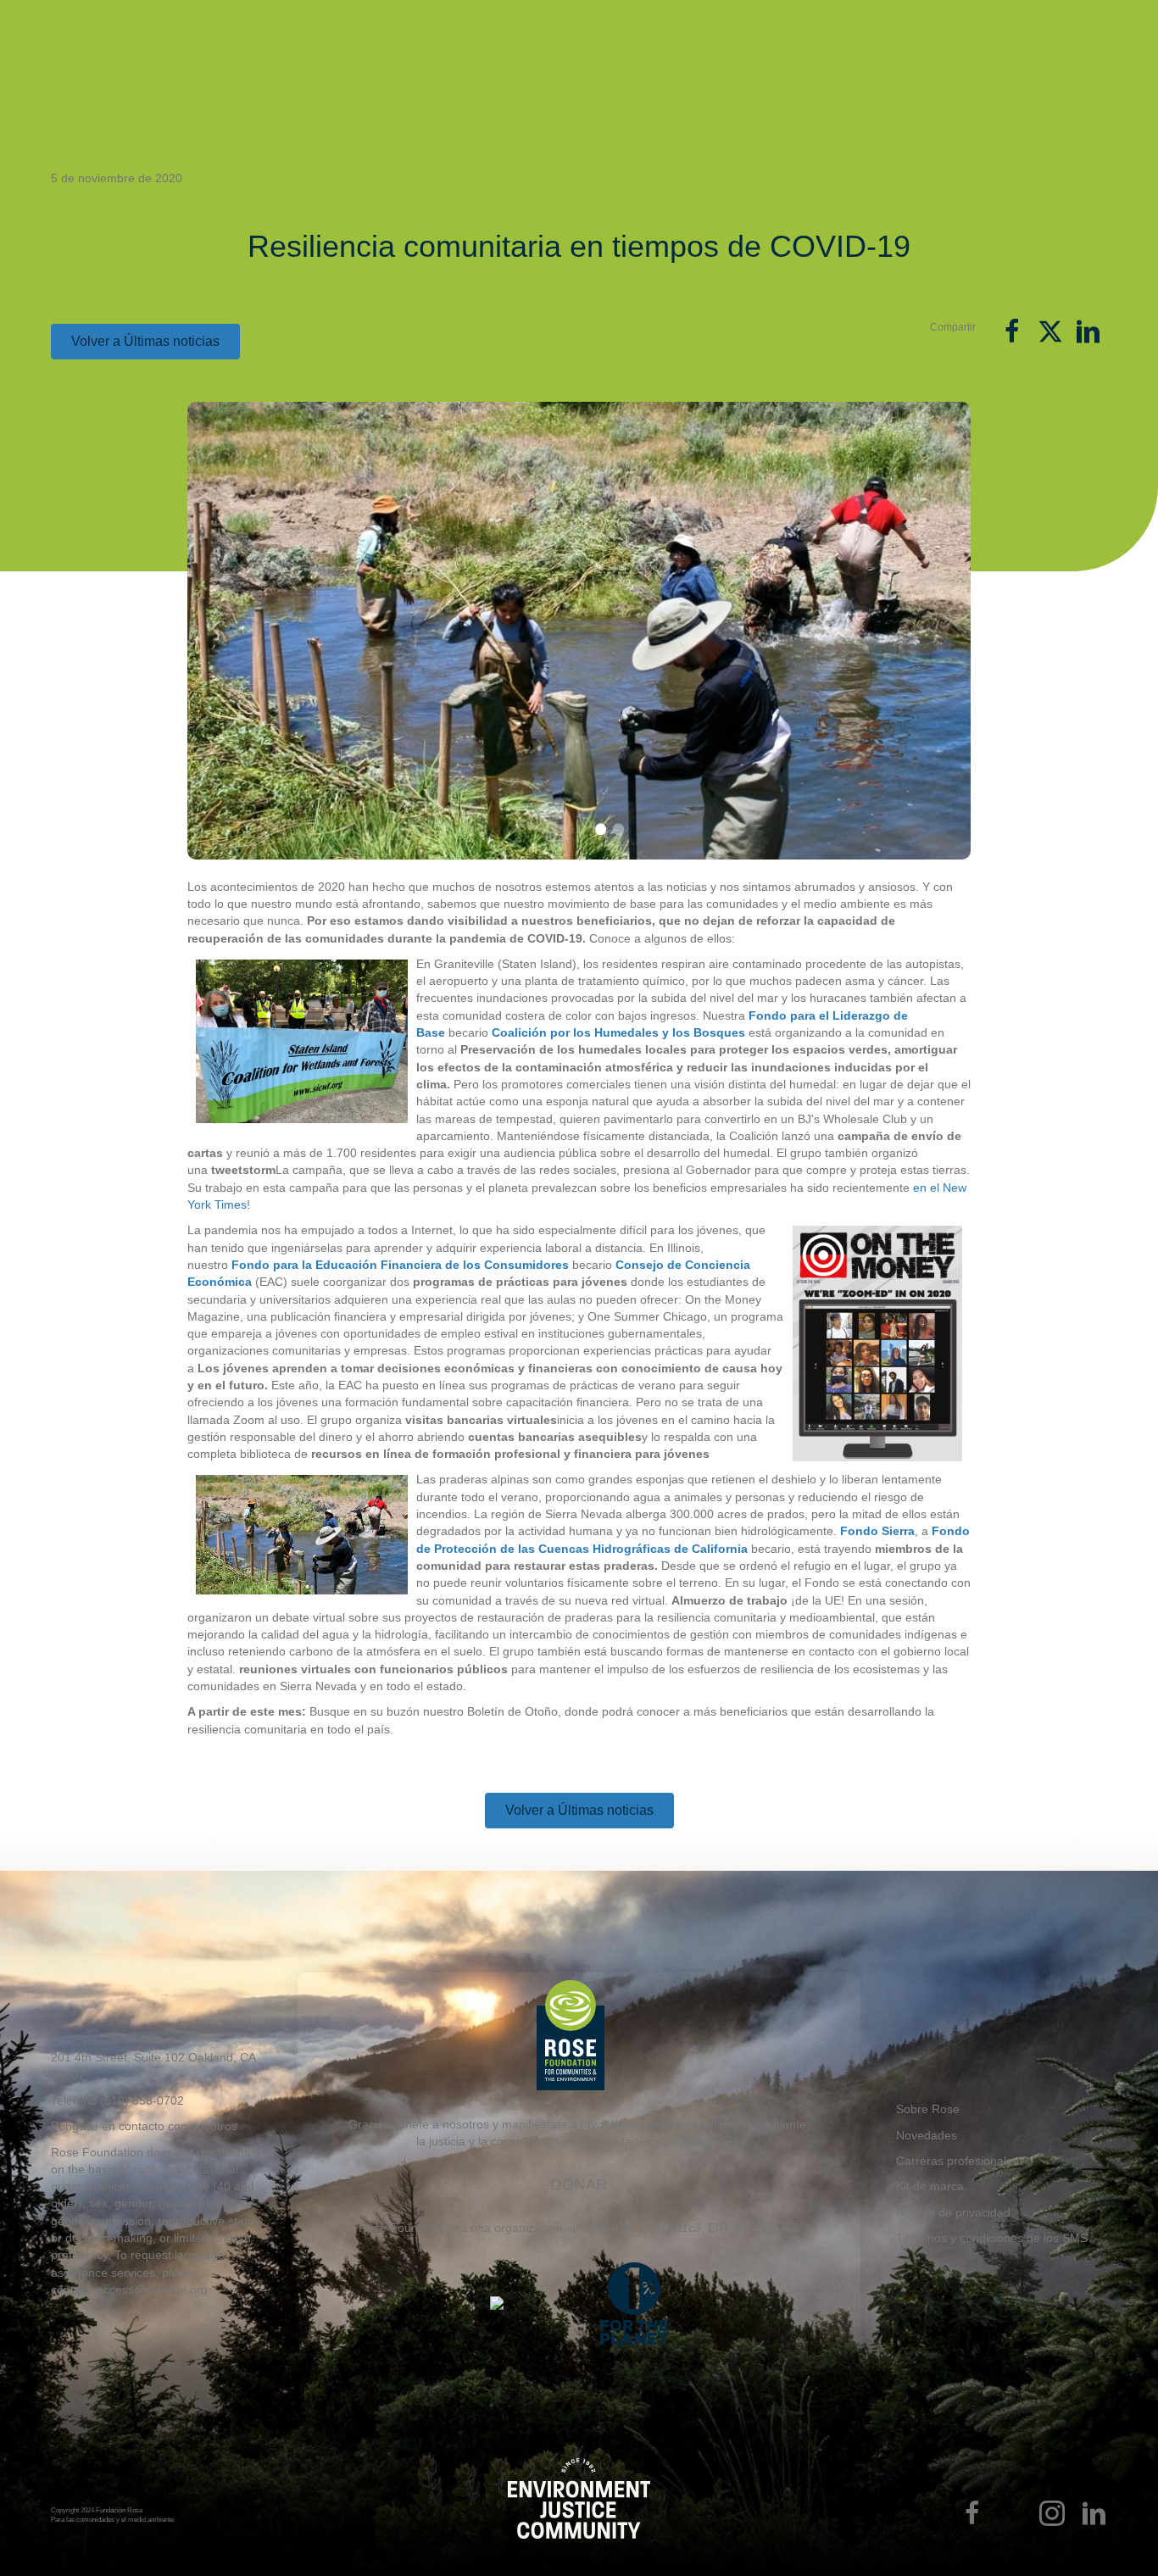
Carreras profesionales (958, 2161)
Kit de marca (930, 2186)
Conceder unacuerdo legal (707, 71)
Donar (1031, 67)
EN (1055, 19)
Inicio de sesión (964, 22)
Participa (773, 19)
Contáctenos (880, 22)
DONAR (579, 2184)
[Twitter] (1010, 2515)
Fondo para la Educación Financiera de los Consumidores (400, 1265)
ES (1022, 19)
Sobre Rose (669, 19)
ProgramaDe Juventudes (817, 71)
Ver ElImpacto (910, 70)
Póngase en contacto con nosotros (144, 2126)
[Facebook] (972, 2515)
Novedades (719, 22)
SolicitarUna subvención (585, 70)
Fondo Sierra (877, 1531)
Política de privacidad (953, 2212)
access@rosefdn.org (152, 2289)
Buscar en (1089, 23)
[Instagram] (1052, 2515)
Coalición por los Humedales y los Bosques (618, 1032)
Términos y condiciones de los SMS (992, 2238)
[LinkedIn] (1094, 2515)
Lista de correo (824, 22)
